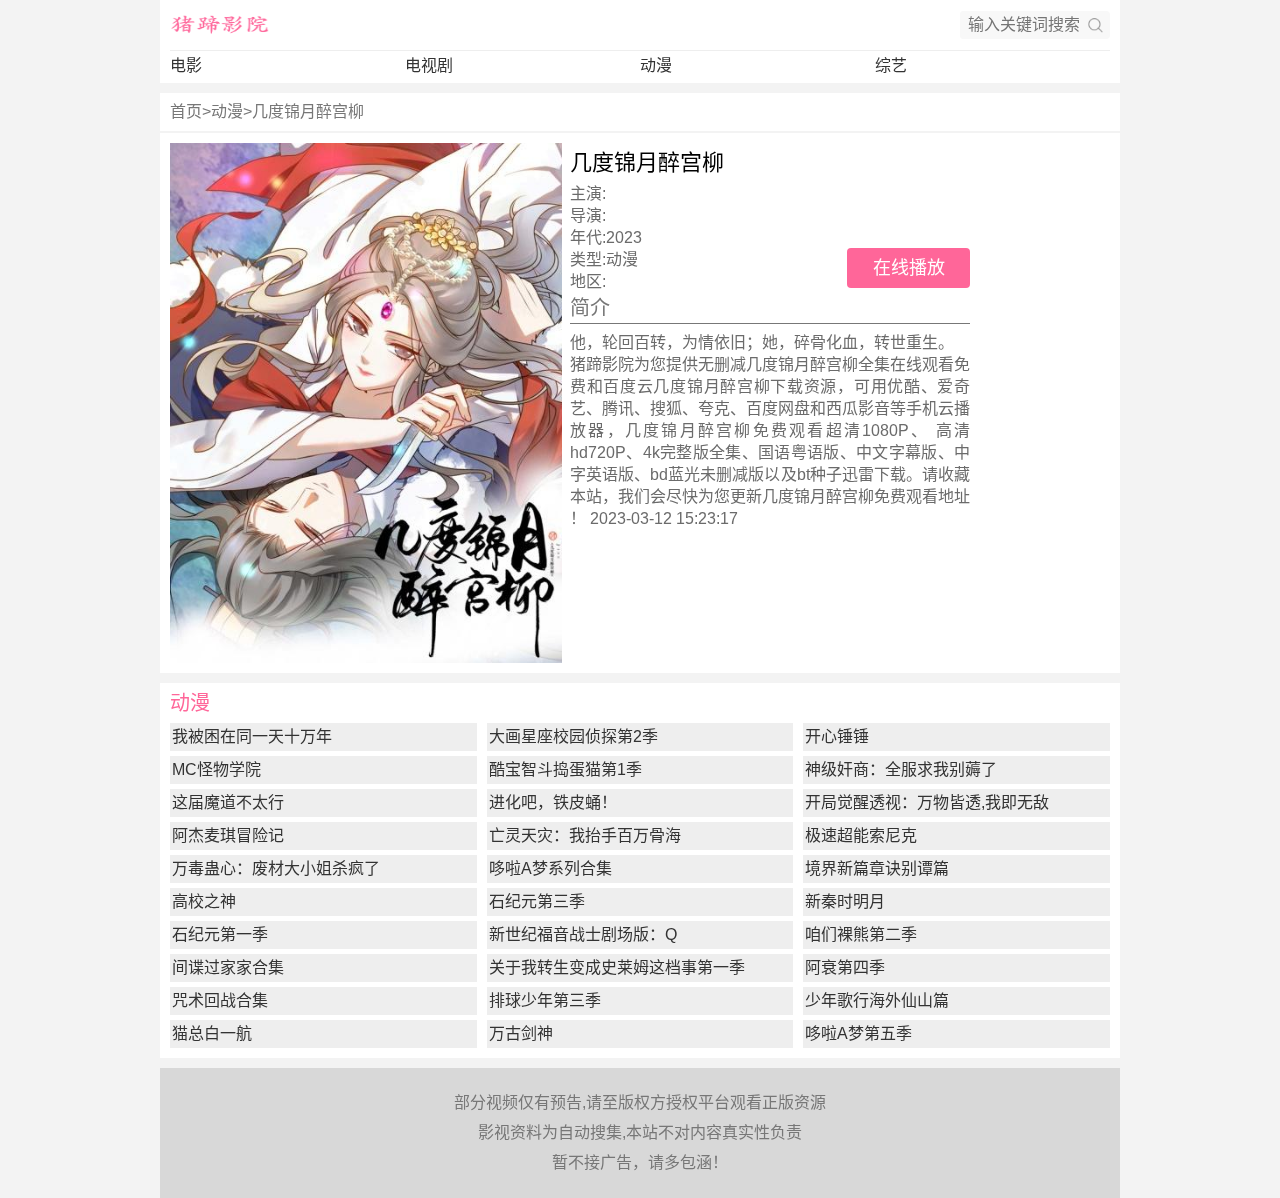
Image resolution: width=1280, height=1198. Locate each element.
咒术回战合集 (220, 1000)
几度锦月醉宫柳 (308, 111)
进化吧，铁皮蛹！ (553, 802)
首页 (186, 111)
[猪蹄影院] (220, 25)
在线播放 (909, 268)
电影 (186, 65)
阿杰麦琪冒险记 (228, 835)
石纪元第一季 (220, 934)
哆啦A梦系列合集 (550, 868)
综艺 (891, 65)
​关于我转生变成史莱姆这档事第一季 (617, 967)
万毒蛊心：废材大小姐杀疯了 (276, 868)
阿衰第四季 (845, 967)
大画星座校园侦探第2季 (573, 736)
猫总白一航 (212, 1033)
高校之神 (204, 901)
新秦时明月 (845, 901)
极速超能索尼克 (861, 835)
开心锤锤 (837, 736)
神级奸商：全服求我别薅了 (901, 769)
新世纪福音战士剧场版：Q (583, 934)
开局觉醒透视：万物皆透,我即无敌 (927, 802)
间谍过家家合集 (228, 967)
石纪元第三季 (537, 901)
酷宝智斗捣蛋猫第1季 (565, 769)
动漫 (656, 65)
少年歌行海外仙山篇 (877, 1000)
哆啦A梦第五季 (858, 1033)
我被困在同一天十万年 (252, 736)
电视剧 (429, 65)
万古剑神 (521, 1033)
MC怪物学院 (216, 769)
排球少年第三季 (545, 1000)
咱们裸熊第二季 (861, 934)
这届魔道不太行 (228, 802)
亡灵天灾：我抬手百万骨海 (585, 835)
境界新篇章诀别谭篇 (877, 868)
